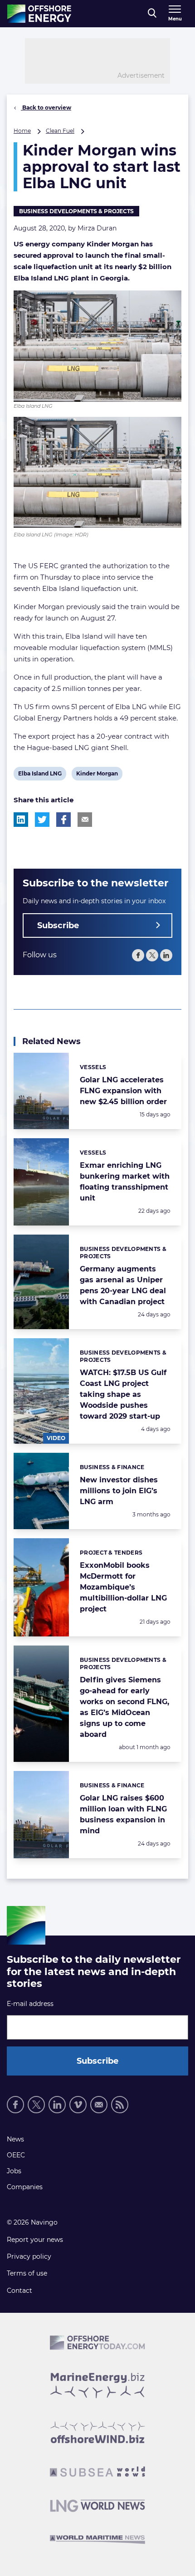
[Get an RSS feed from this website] (120, 2105)
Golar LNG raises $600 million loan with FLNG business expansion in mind (123, 1814)
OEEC (16, 2155)
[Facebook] (138, 955)
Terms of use (27, 2273)
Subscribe (58, 925)
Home (22, 131)
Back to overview (46, 108)
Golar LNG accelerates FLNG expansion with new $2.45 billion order (123, 1091)
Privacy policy (29, 2256)
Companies (25, 2187)
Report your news (35, 2240)
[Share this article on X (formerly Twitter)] (42, 820)
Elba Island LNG (40, 775)
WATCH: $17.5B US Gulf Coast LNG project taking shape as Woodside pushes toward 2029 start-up (123, 1394)
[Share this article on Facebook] (63, 820)
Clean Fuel (60, 131)
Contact (19, 2291)
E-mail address (30, 2004)
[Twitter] (152, 955)
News (15, 2139)
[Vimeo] (78, 2105)
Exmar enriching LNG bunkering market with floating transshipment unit (125, 1182)
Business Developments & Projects (76, 211)
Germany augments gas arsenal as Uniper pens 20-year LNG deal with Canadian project (123, 1285)
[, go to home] (39, 14)
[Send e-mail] (99, 2105)
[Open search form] (152, 14)
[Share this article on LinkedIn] (21, 820)
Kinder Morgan (97, 775)
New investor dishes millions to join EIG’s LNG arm (119, 1491)
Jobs (14, 2171)
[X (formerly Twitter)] (36, 2105)
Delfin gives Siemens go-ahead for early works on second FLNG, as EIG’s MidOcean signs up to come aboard (124, 1707)
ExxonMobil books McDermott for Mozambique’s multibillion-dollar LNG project (123, 1587)
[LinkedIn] (166, 955)
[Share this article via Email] (85, 820)
